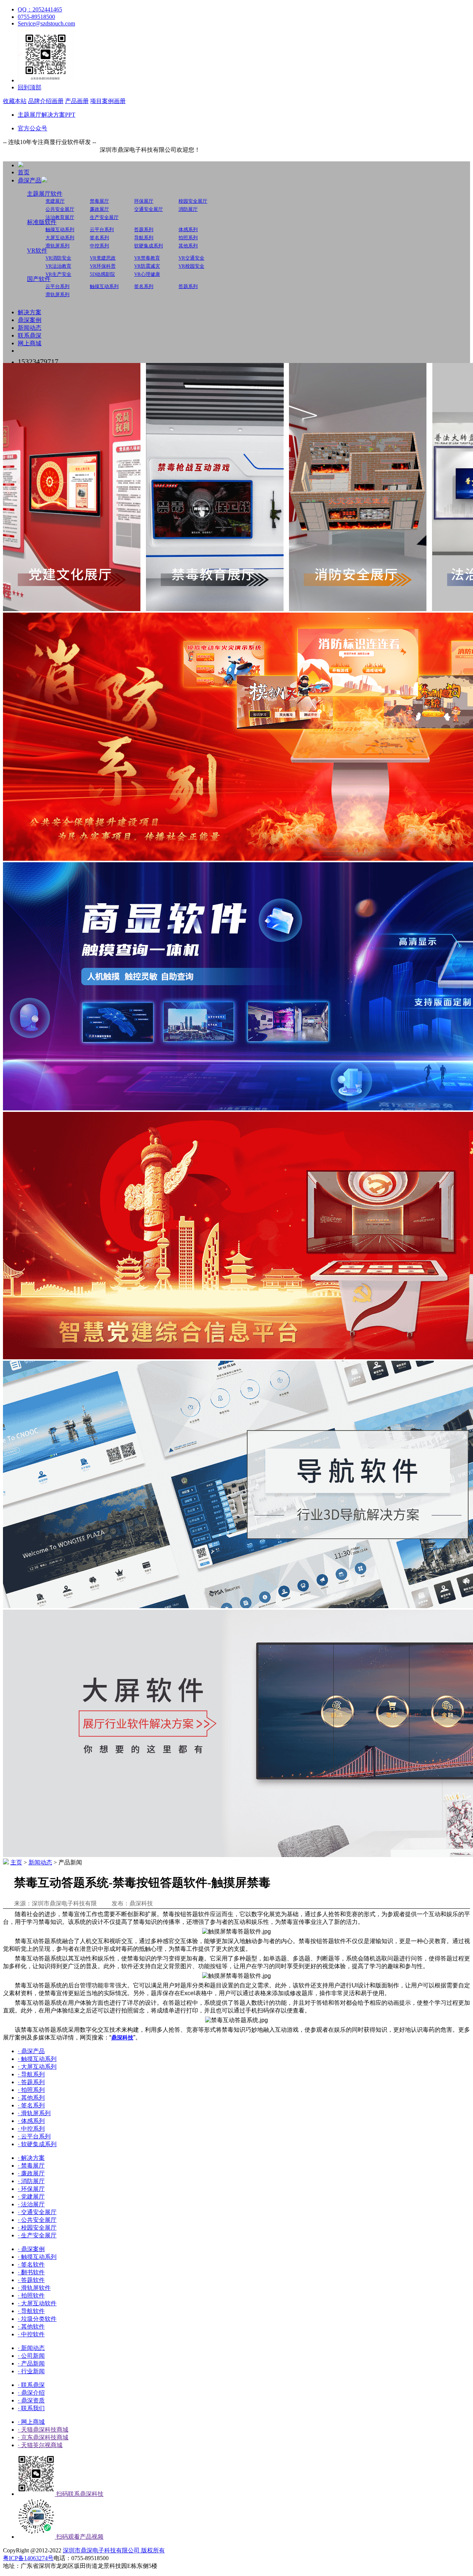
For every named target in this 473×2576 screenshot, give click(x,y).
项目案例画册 (108, 101)
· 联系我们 (31, 2408)
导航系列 (144, 238)
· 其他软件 (31, 2327)
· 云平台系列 (34, 2136)
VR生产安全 (58, 274)
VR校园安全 (191, 266)
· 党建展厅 (31, 2197)
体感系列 (188, 229)
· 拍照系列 (31, 2090)
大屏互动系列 (60, 238)
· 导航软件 (31, 2311)
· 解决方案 (31, 2158)
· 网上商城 (31, 2422)
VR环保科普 (103, 266)
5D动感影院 (102, 274)
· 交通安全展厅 (37, 2212)
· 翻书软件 (31, 2272)
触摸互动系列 (60, 229)
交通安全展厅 (149, 209)
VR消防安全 (58, 258)
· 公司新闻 (31, 2356)
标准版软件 (42, 222)
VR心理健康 (147, 274)
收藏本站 (15, 101)
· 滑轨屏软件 (34, 2288)
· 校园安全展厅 (37, 2228)
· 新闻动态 (31, 2348)
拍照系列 (188, 238)
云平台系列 (102, 229)
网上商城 (30, 343)
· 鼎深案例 (31, 2249)
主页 (16, 1862)
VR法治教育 (58, 266)
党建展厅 (55, 201)
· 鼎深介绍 (31, 2393)
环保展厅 (144, 201)
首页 (24, 172)
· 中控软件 (31, 2334)
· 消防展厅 (31, 2181)
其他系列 (188, 246)
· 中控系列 (31, 2129)
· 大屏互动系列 (37, 2067)
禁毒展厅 (99, 201)
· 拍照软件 (31, 2296)
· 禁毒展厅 (31, 2166)
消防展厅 (188, 209)
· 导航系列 (31, 2074)
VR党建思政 (103, 258)
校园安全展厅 (193, 201)
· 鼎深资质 (31, 2400)
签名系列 (99, 238)
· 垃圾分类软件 (37, 2319)
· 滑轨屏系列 (34, 2113)
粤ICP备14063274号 (28, 2558)
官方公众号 (33, 128)
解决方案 (30, 312)
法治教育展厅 (60, 217)
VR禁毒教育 (147, 258)
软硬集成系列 (149, 246)
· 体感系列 (31, 2121)
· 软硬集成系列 (37, 2144)
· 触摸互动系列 (37, 2059)
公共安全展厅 (60, 209)
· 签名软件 (31, 2265)
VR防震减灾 (147, 266)
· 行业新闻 (31, 2371)
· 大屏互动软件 (37, 2303)
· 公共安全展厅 (37, 2220)
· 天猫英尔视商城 (40, 2445)
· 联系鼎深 (31, 2385)
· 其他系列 (31, 2098)
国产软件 (39, 279)
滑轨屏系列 (57, 246)
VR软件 (37, 251)
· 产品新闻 (31, 2363)
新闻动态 (30, 328)
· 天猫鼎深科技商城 (43, 2430)
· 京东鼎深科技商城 (43, 2437)
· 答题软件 (31, 2280)
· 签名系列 (31, 2105)
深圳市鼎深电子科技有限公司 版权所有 (114, 2550)
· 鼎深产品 (31, 2051)
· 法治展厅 (31, 2204)
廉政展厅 (99, 209)
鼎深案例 (30, 320)
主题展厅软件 (45, 194)
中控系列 (99, 246)
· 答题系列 (31, 2082)
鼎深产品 (30, 180)
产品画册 (77, 101)
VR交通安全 (191, 258)
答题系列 (144, 229)
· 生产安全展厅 (37, 2235)
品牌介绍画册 (46, 101)
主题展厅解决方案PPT (47, 115)
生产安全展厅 (104, 217)
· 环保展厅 (31, 2189)
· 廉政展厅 (31, 2173)
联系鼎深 (30, 335)
